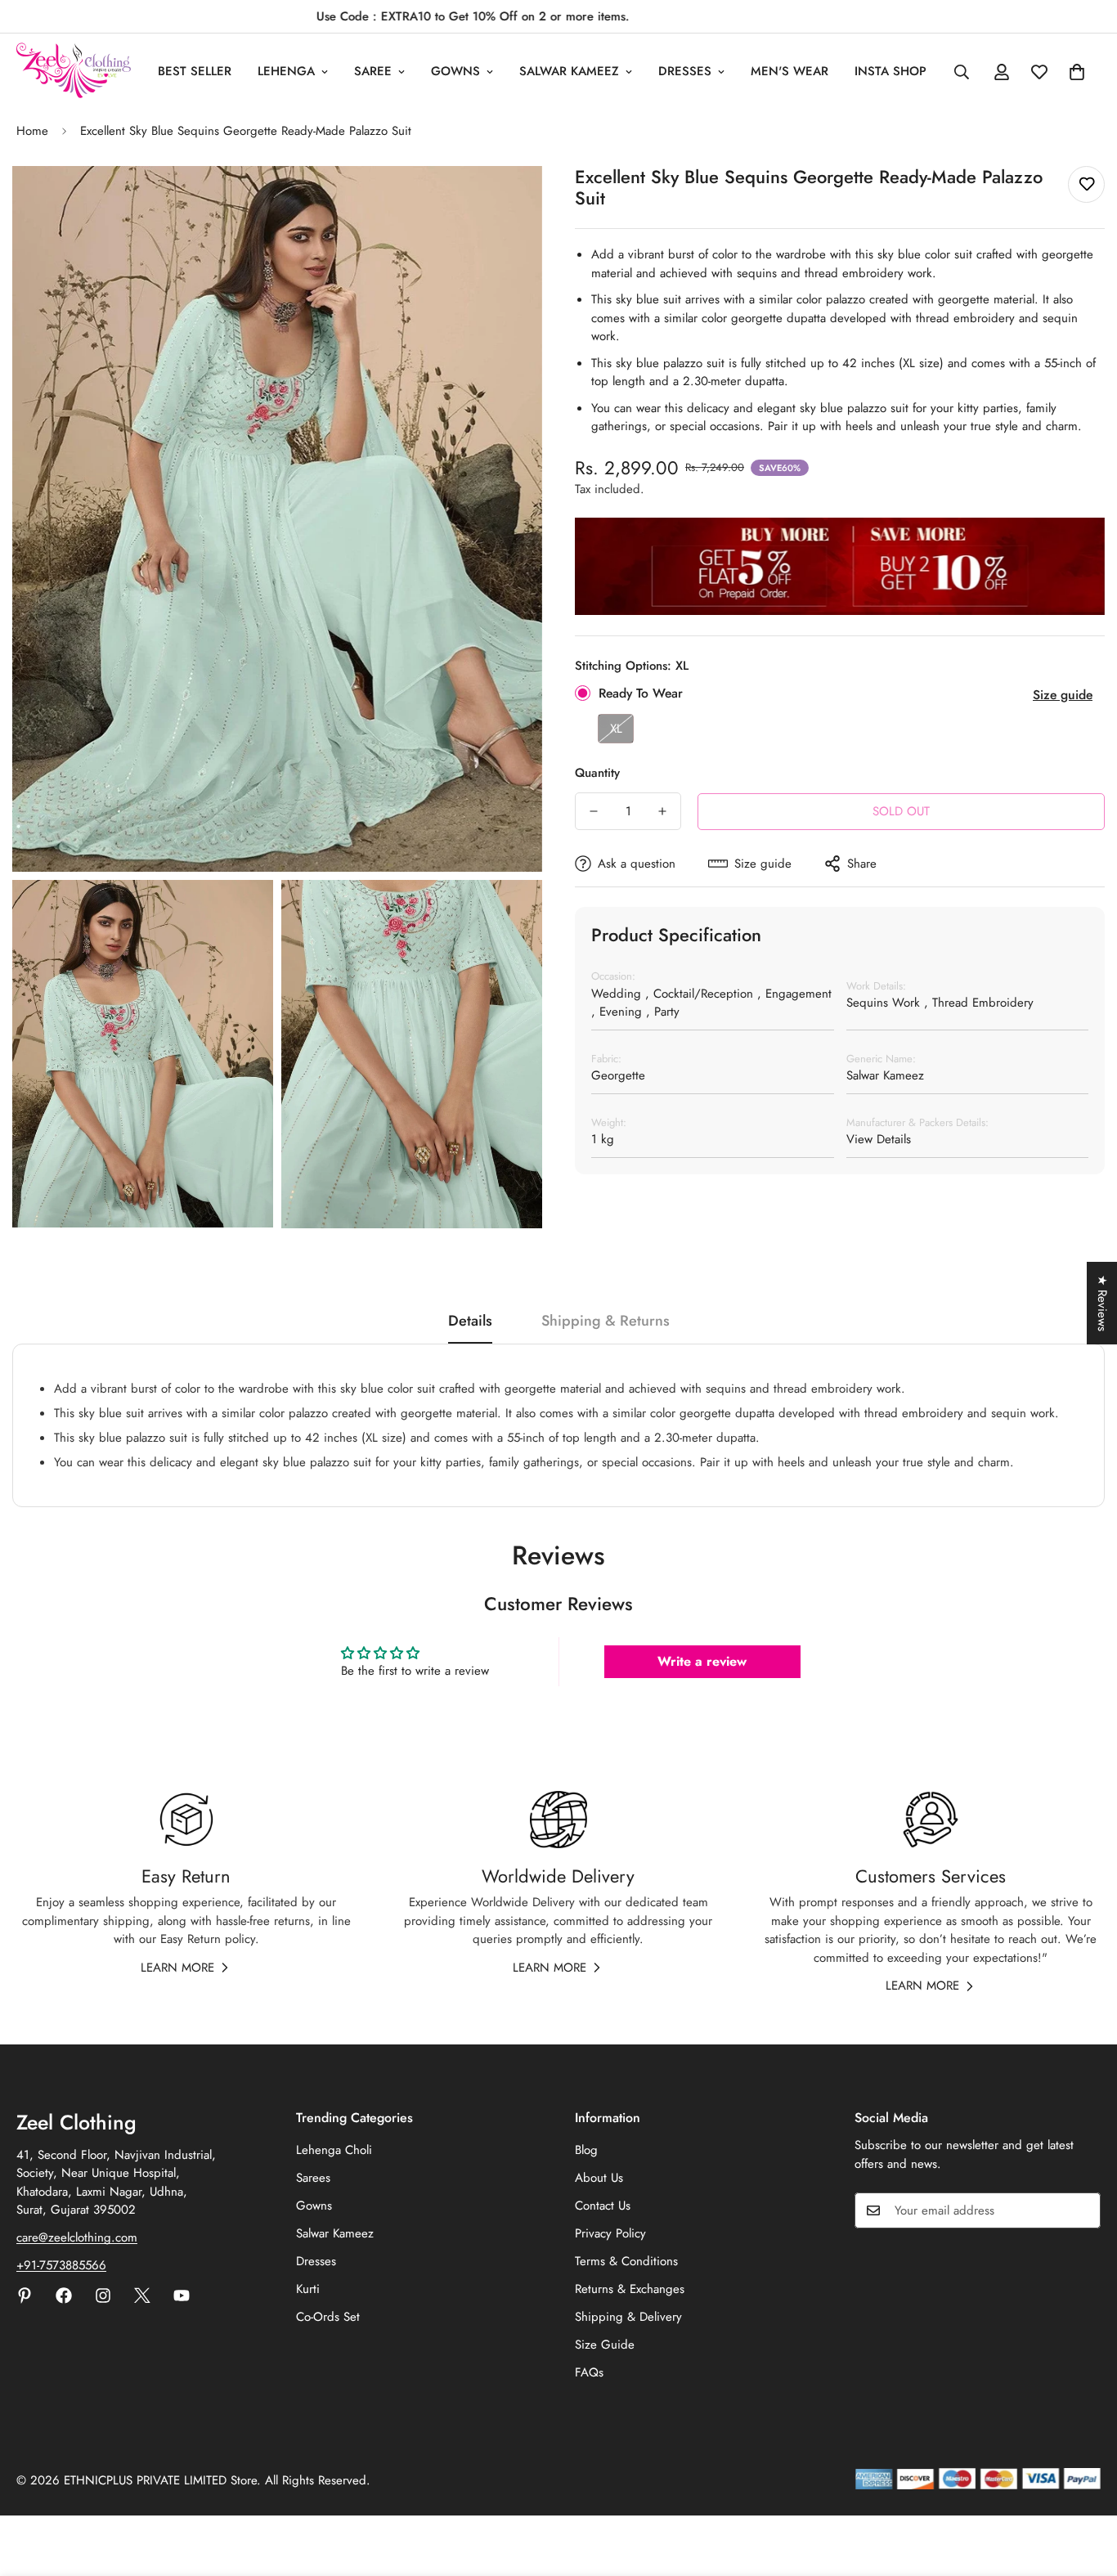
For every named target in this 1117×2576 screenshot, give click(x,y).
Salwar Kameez (569, 71)
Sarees (313, 2178)
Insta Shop (890, 71)
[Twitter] (142, 2296)
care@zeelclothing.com (77, 2237)
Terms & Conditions (626, 2261)
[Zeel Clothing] (74, 72)
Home (32, 131)
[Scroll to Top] (1085, 2487)
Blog (586, 2150)
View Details (879, 1139)
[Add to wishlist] (1086, 184)
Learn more (177, 1968)
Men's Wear (790, 71)
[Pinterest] (25, 2296)
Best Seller (195, 71)
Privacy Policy (610, 2233)
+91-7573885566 (61, 2265)
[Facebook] (64, 2296)
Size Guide (605, 2345)
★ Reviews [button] (1102, 1303)
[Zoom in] (511, 201)
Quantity (597, 773)
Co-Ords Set (328, 2317)
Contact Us (603, 2206)
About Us (599, 2178)
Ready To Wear (641, 693)
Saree (373, 71)
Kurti (308, 2289)
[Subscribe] (1083, 2210)
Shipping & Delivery (628, 2317)
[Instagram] (103, 2296)
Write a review (702, 1661)
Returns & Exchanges (630, 2289)
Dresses (685, 71)
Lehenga (286, 71)
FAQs (589, 2372)
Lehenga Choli (334, 2150)
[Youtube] (182, 2296)
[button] (1077, 72)
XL (616, 729)
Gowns (455, 71)
